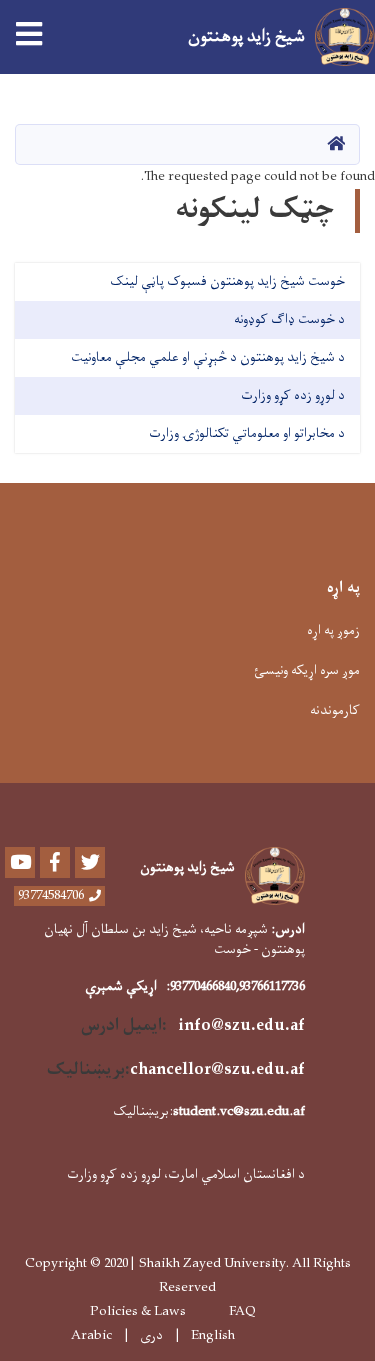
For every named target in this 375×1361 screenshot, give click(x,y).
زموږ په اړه (333, 630)
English (213, 1336)
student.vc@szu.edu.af (239, 1111)
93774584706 (51, 896)
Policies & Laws (138, 1312)
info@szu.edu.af (242, 1026)
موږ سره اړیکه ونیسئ (307, 670)
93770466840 (203, 986)
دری (151, 1336)
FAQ (242, 1312)
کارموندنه (335, 710)
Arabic (91, 1335)
